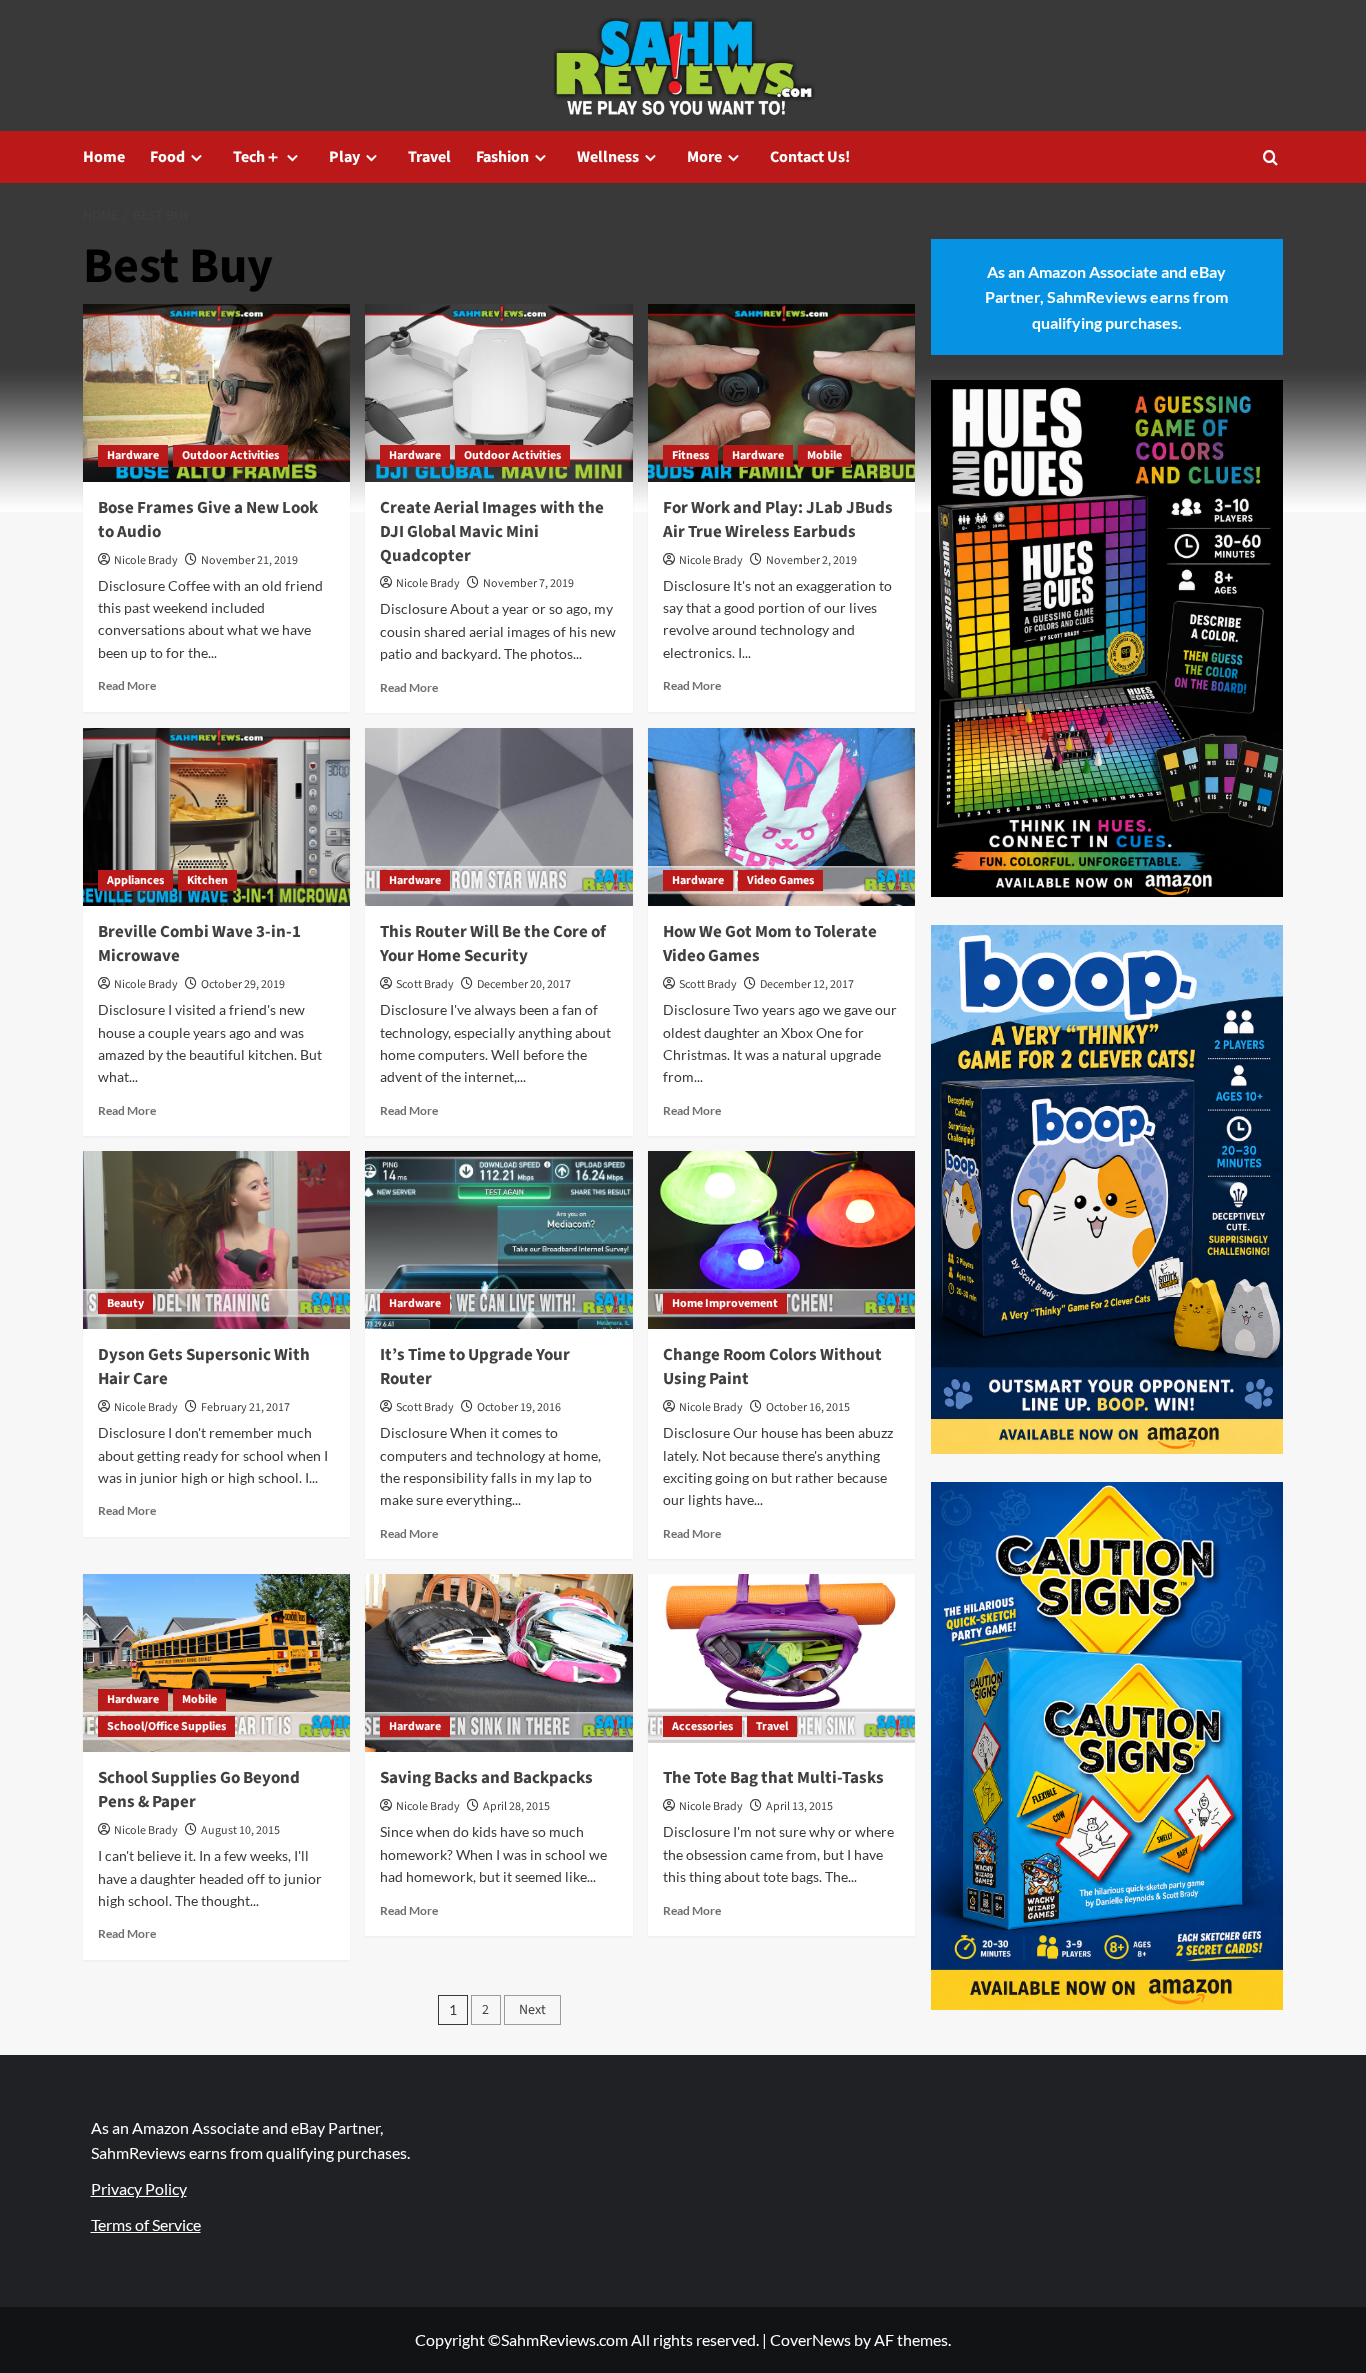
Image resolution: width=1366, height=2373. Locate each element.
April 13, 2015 (799, 1806)
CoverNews (810, 2339)
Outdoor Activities (230, 455)
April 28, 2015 (516, 1806)
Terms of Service (146, 2224)
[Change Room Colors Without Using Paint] (781, 1240)
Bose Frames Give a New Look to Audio (208, 520)
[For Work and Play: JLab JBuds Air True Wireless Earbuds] (781, 393)
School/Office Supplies (166, 1726)
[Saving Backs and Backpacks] (498, 1663)
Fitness (690, 455)
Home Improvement (725, 1303)
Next (532, 2010)
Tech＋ (257, 157)
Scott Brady (425, 984)
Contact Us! (810, 157)
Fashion (502, 157)
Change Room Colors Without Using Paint (772, 1367)
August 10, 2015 (240, 1830)
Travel (429, 157)
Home (104, 157)
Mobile (824, 455)
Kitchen (207, 880)
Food (167, 157)
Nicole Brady (146, 560)
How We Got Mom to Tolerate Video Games (770, 944)
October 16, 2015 (808, 1407)
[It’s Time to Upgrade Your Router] (498, 1240)
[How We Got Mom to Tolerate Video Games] (781, 817)
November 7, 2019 (528, 583)
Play (344, 157)
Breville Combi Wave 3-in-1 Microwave (199, 944)
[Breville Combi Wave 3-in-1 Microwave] (216, 817)
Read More (127, 685)
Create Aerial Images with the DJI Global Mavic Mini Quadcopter (492, 532)
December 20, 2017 (524, 984)
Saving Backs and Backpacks (486, 1778)
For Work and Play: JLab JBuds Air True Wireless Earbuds (778, 520)
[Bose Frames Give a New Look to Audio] (216, 393)
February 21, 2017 (245, 1407)
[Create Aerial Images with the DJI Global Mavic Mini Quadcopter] (498, 393)
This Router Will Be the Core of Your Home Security (493, 944)
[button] (1270, 157)
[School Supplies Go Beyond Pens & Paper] (216, 1663)
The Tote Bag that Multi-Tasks (773, 1778)
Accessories (702, 1726)
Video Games (780, 880)
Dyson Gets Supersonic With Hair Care (204, 1367)
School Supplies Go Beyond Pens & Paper (199, 1790)
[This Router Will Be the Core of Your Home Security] (498, 817)
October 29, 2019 (243, 984)
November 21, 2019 (249, 560)
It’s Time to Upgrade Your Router (475, 1367)
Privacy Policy (139, 2188)
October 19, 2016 (519, 1407)
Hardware (133, 455)
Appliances (135, 880)
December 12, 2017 (807, 984)
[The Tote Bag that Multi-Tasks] (781, 1663)
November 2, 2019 (811, 560)
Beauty (125, 1303)
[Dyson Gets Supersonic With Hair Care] (216, 1240)
